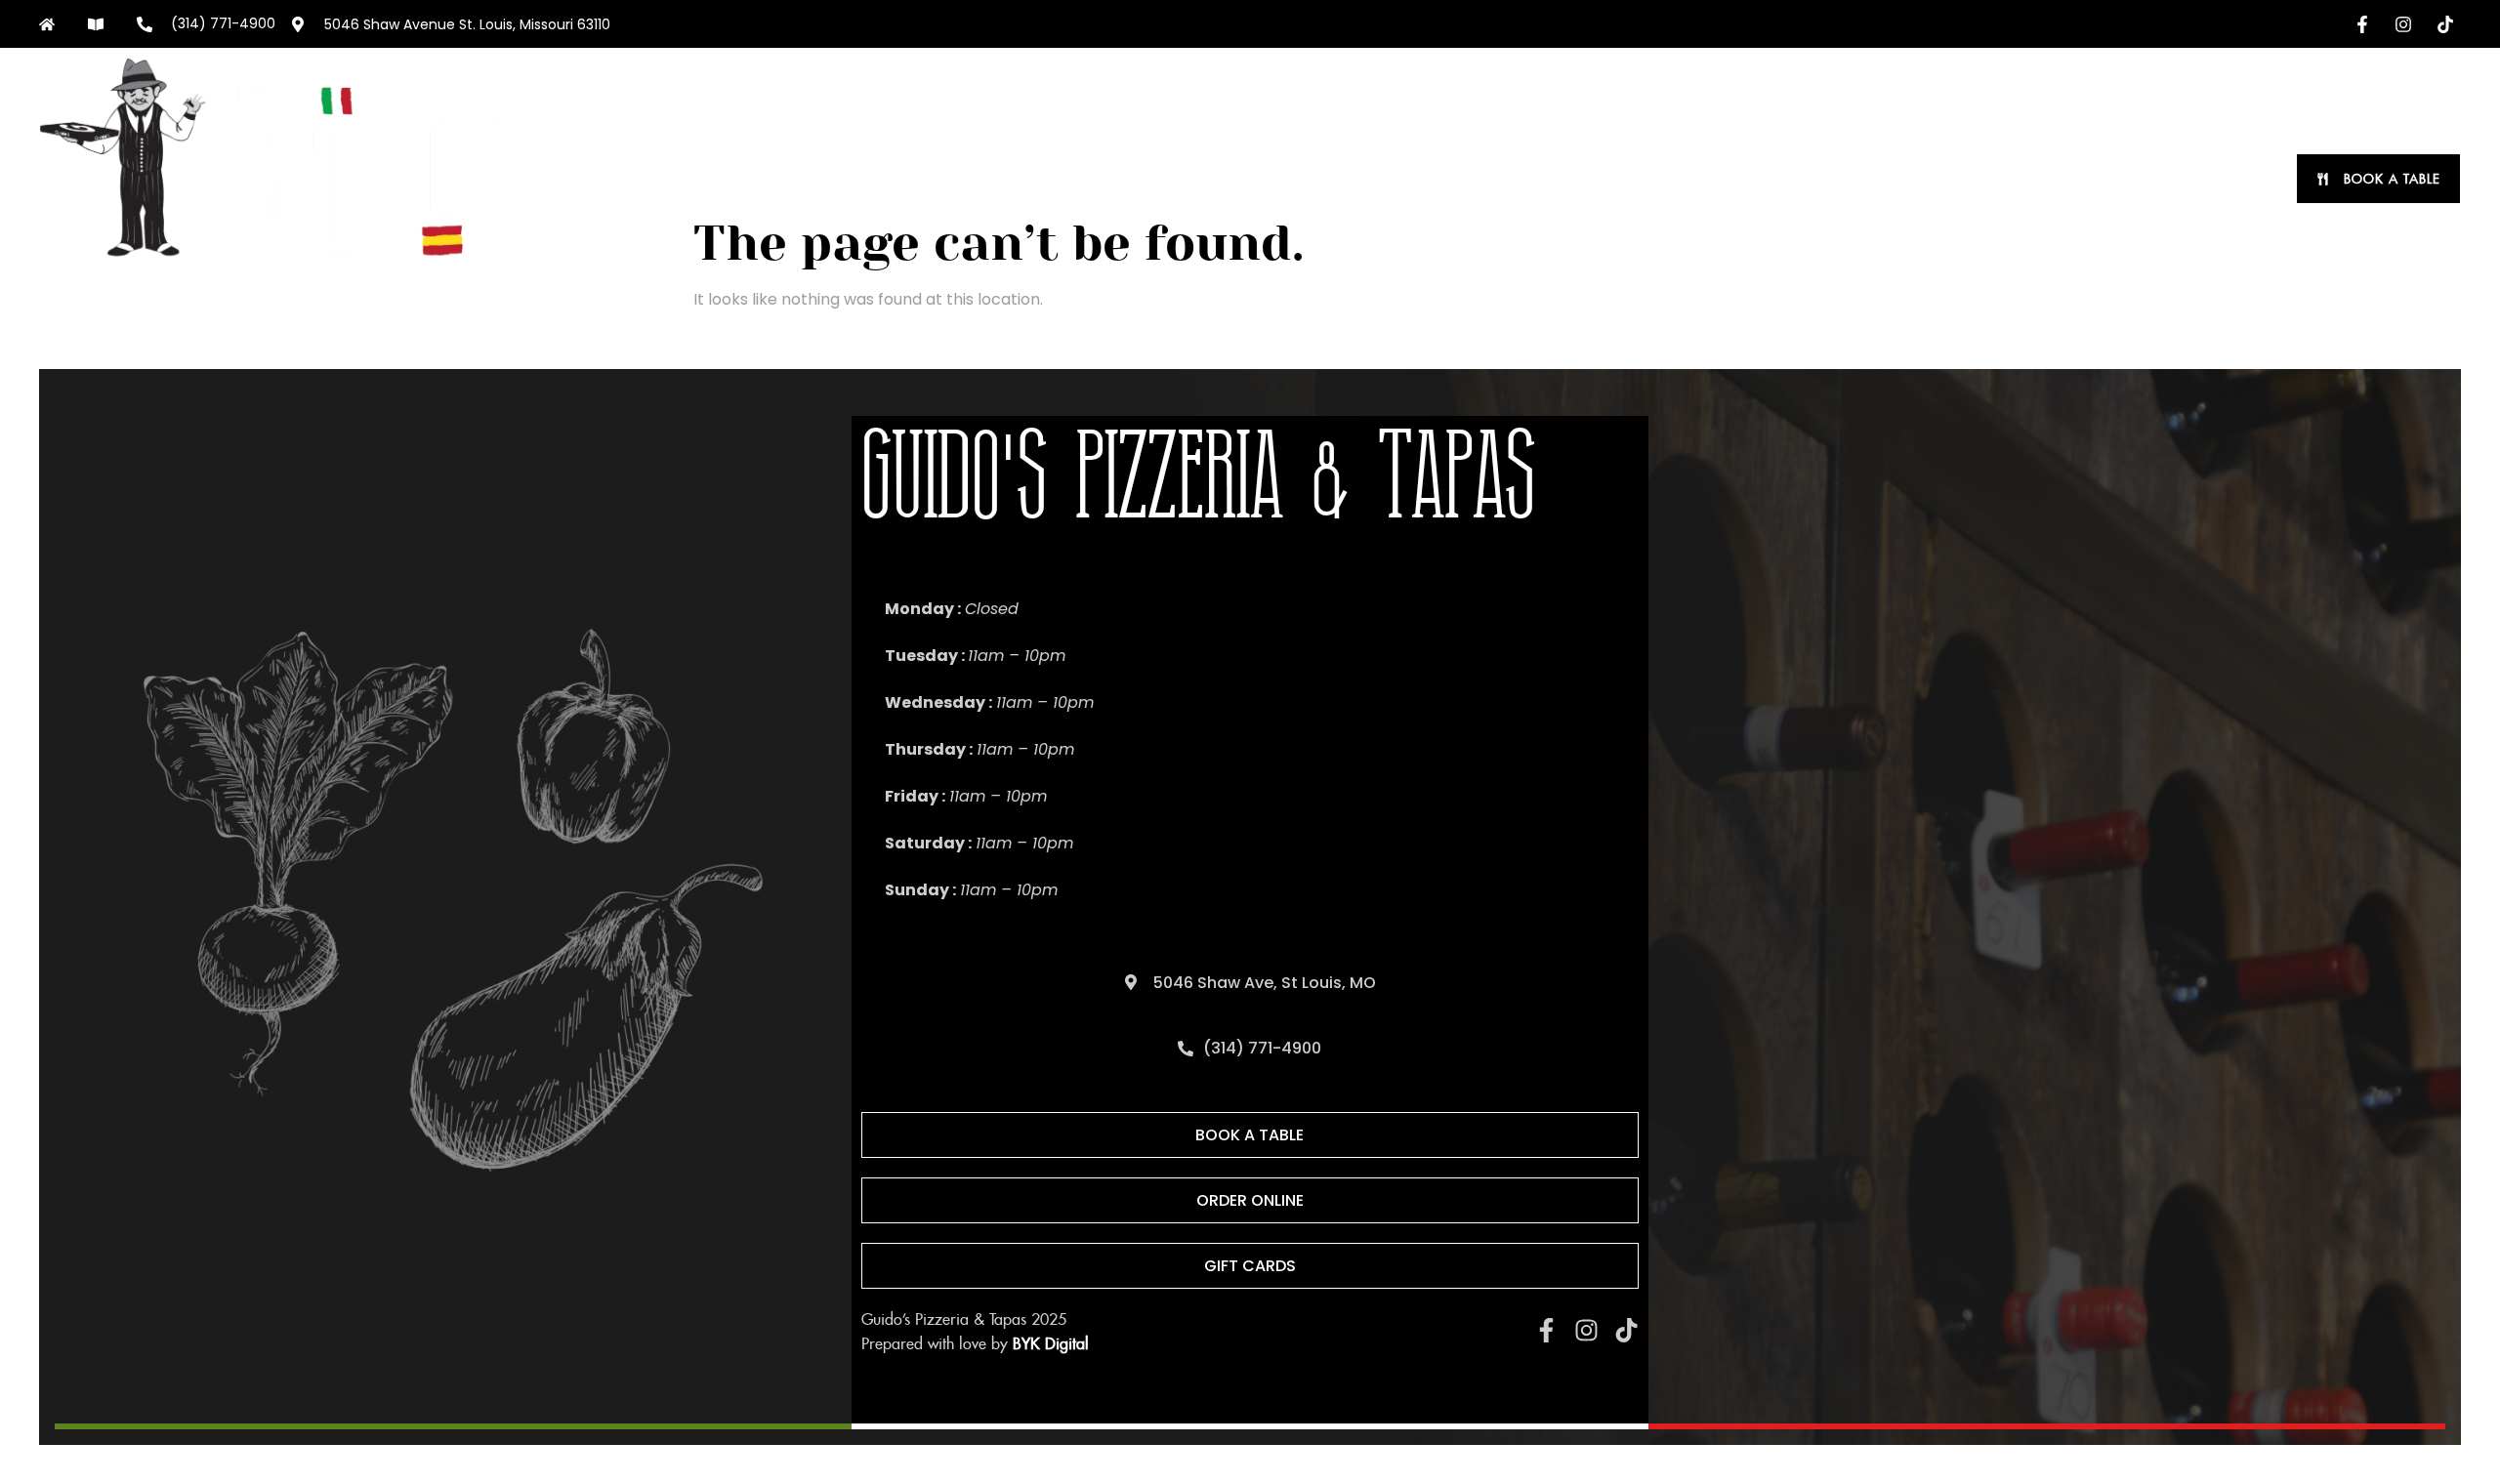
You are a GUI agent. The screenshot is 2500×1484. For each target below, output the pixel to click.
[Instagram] (1586, 1330)
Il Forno (2046, 179)
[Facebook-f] (1546, 1330)
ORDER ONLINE (1533, 179)
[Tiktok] (1626, 1330)
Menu (1660, 179)
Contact (2149, 179)
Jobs (2240, 179)
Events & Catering (1912, 179)
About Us (1773, 179)
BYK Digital (1051, 1344)
